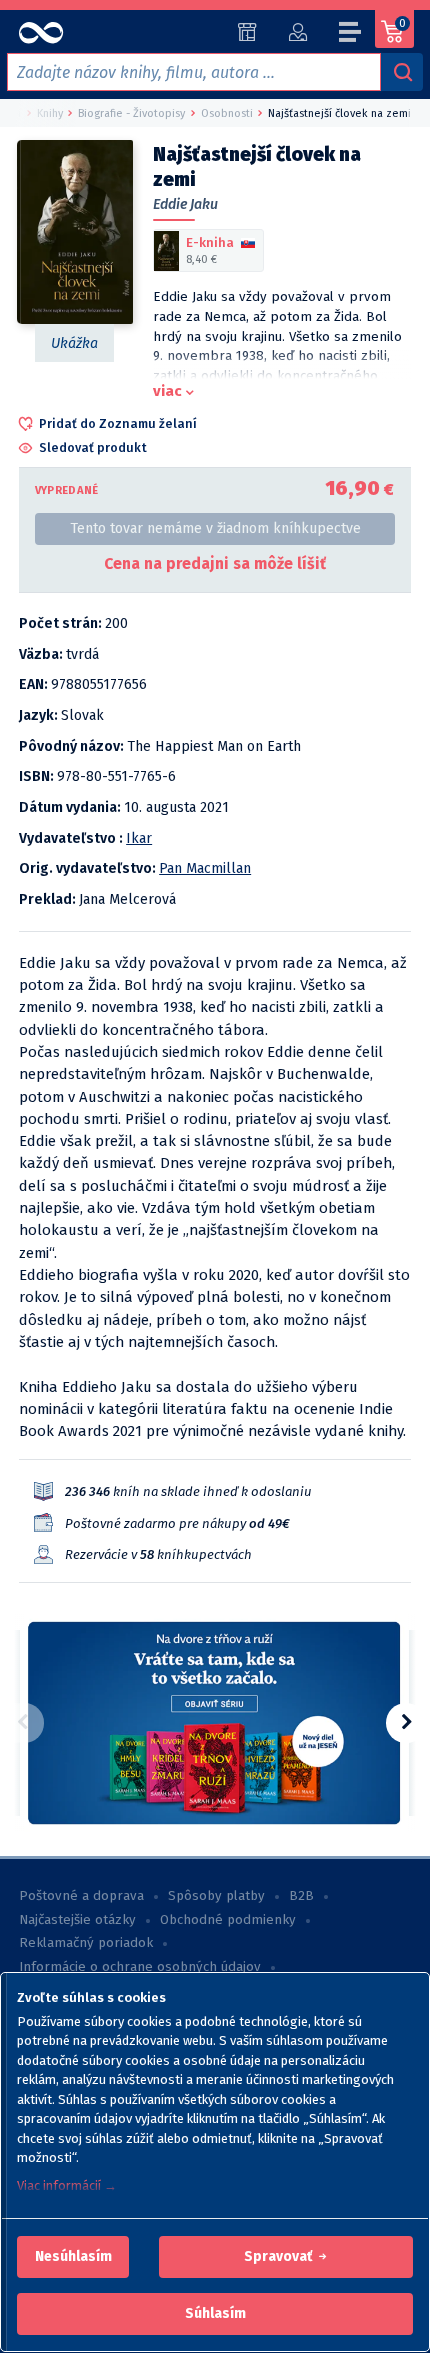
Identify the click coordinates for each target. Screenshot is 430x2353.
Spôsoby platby (216, 1896)
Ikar (139, 838)
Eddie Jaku (185, 204)
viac (167, 391)
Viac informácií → (67, 2185)
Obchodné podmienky (228, 1920)
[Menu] (351, 35)
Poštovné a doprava (81, 1896)
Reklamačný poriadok (86, 1943)
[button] (73, 2257)
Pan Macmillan (205, 868)
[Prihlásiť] (297, 32)
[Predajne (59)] (247, 32)
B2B (301, 1896)
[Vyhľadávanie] (402, 72)
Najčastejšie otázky (77, 1920)
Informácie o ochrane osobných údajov (140, 1967)
